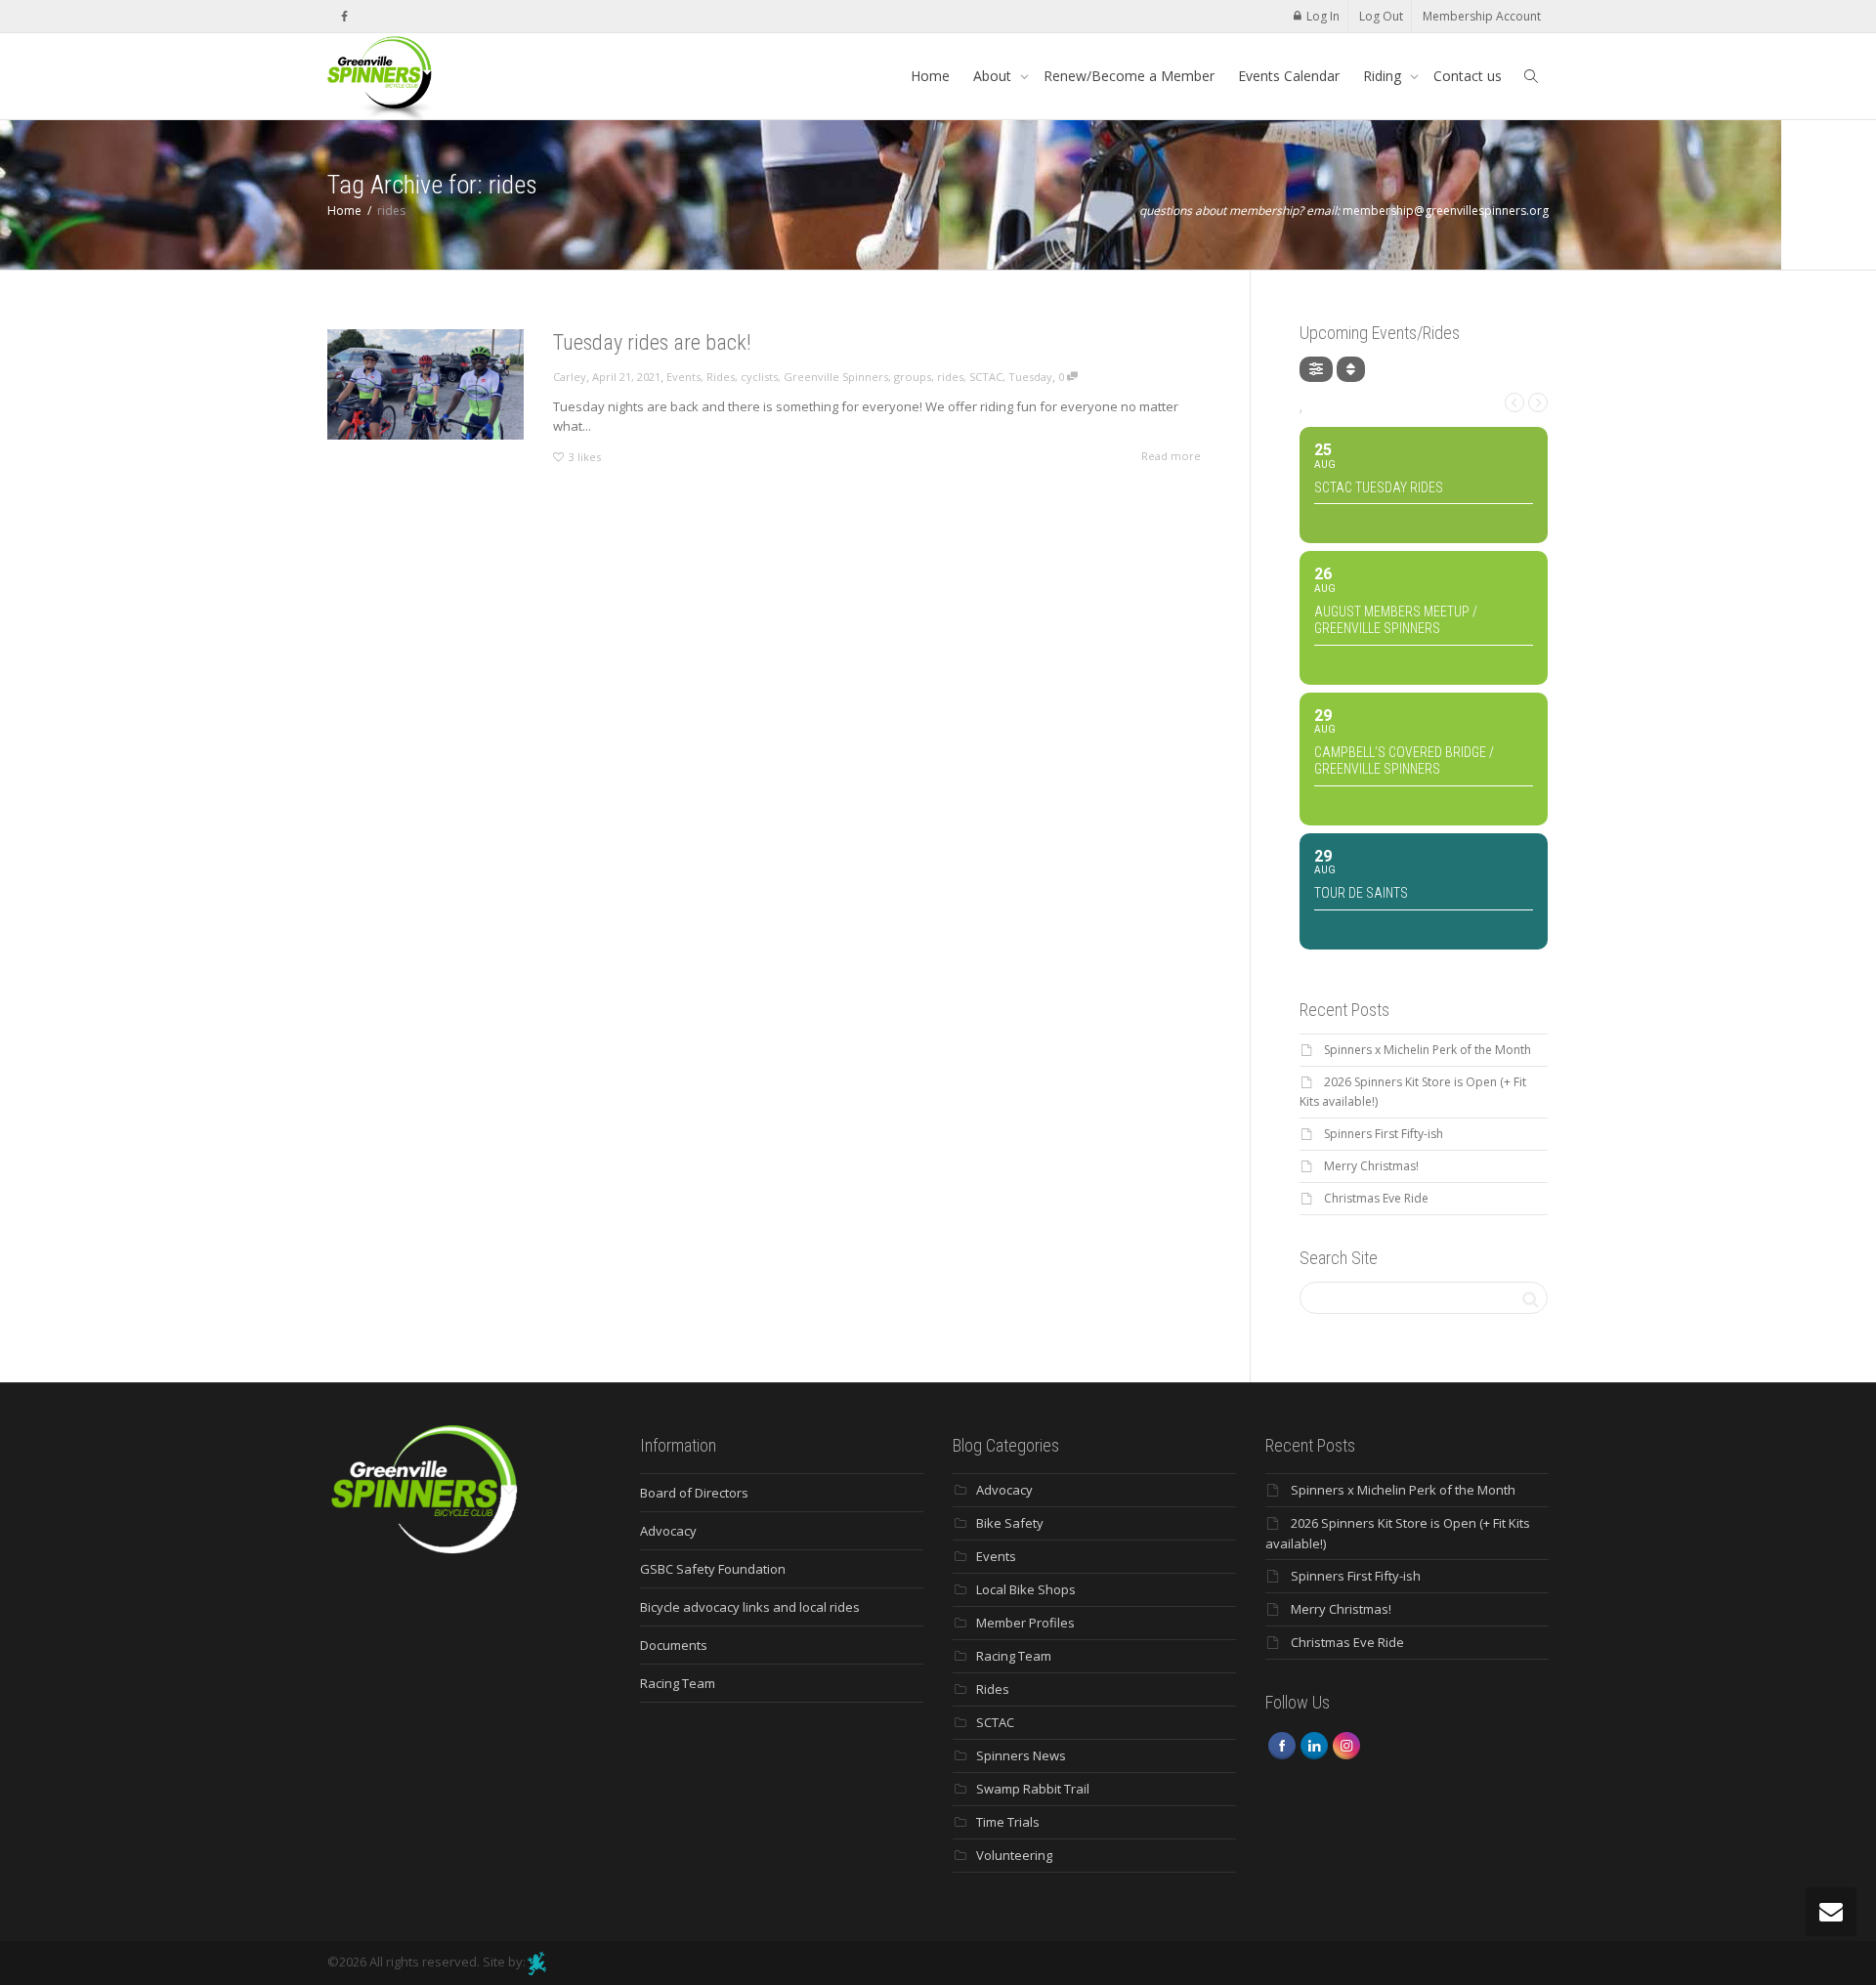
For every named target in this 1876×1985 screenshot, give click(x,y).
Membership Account (1482, 16)
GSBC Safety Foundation (713, 1569)
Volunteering (1014, 1855)
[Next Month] (1538, 402)
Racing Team (678, 1683)
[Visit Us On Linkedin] (1314, 1745)
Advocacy (668, 1531)
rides (950, 377)
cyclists (759, 377)
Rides (721, 377)
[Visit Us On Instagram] (1346, 1745)
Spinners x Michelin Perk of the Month (1428, 1050)
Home (930, 76)
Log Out (1381, 16)
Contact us (1468, 76)
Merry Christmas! (1371, 1166)
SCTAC (986, 377)
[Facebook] (344, 16)
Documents (674, 1645)
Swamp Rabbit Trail (1033, 1789)
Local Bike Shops (1026, 1589)
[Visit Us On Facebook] (1281, 1745)
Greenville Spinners (836, 377)
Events (683, 377)
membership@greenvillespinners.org (1446, 211)
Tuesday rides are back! (652, 342)
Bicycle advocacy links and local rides (750, 1607)
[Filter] (1316, 369)
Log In (1323, 16)
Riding (1384, 76)
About (994, 76)
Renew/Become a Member (1129, 76)
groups (913, 377)
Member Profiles (1025, 1623)
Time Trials (1008, 1822)
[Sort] (1351, 369)
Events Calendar (1289, 76)
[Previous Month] (1514, 402)
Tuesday (1030, 377)
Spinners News (1021, 1755)
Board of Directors (694, 1493)
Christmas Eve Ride (1376, 1198)
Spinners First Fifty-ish (1384, 1134)
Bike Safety (1010, 1523)
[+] (426, 384)
